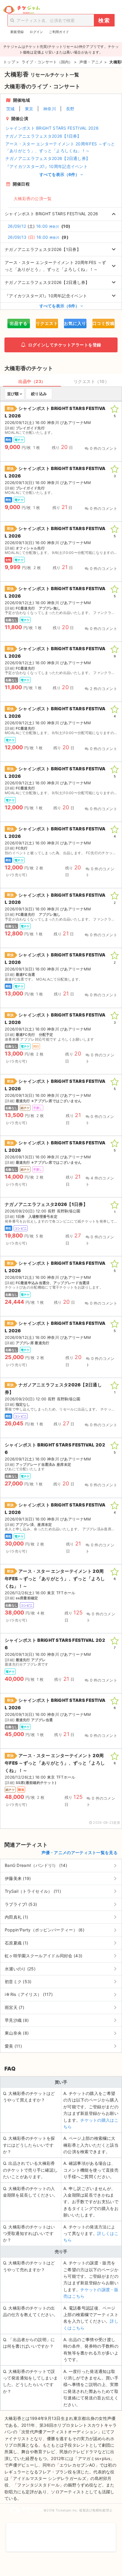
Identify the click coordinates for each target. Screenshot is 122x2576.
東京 (29, 109)
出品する (19, 323)
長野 (70, 109)
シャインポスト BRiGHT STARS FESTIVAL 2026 (52, 128)
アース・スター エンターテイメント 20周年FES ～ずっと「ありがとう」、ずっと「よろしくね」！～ (60, 147)
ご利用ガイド (59, 32)
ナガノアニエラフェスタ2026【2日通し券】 (48, 158)
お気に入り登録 (75, 325)
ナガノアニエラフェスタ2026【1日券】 (43, 136)
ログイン (36, 32)
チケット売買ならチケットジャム (21, 10)
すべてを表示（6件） (60, 174)
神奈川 (50, 109)
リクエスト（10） (91, 381)
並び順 (13, 394)
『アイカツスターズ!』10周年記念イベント (46, 166)
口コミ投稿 (103, 323)
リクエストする (47, 325)
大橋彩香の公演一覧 (33, 198)
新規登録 (17, 32)
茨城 (11, 109)
